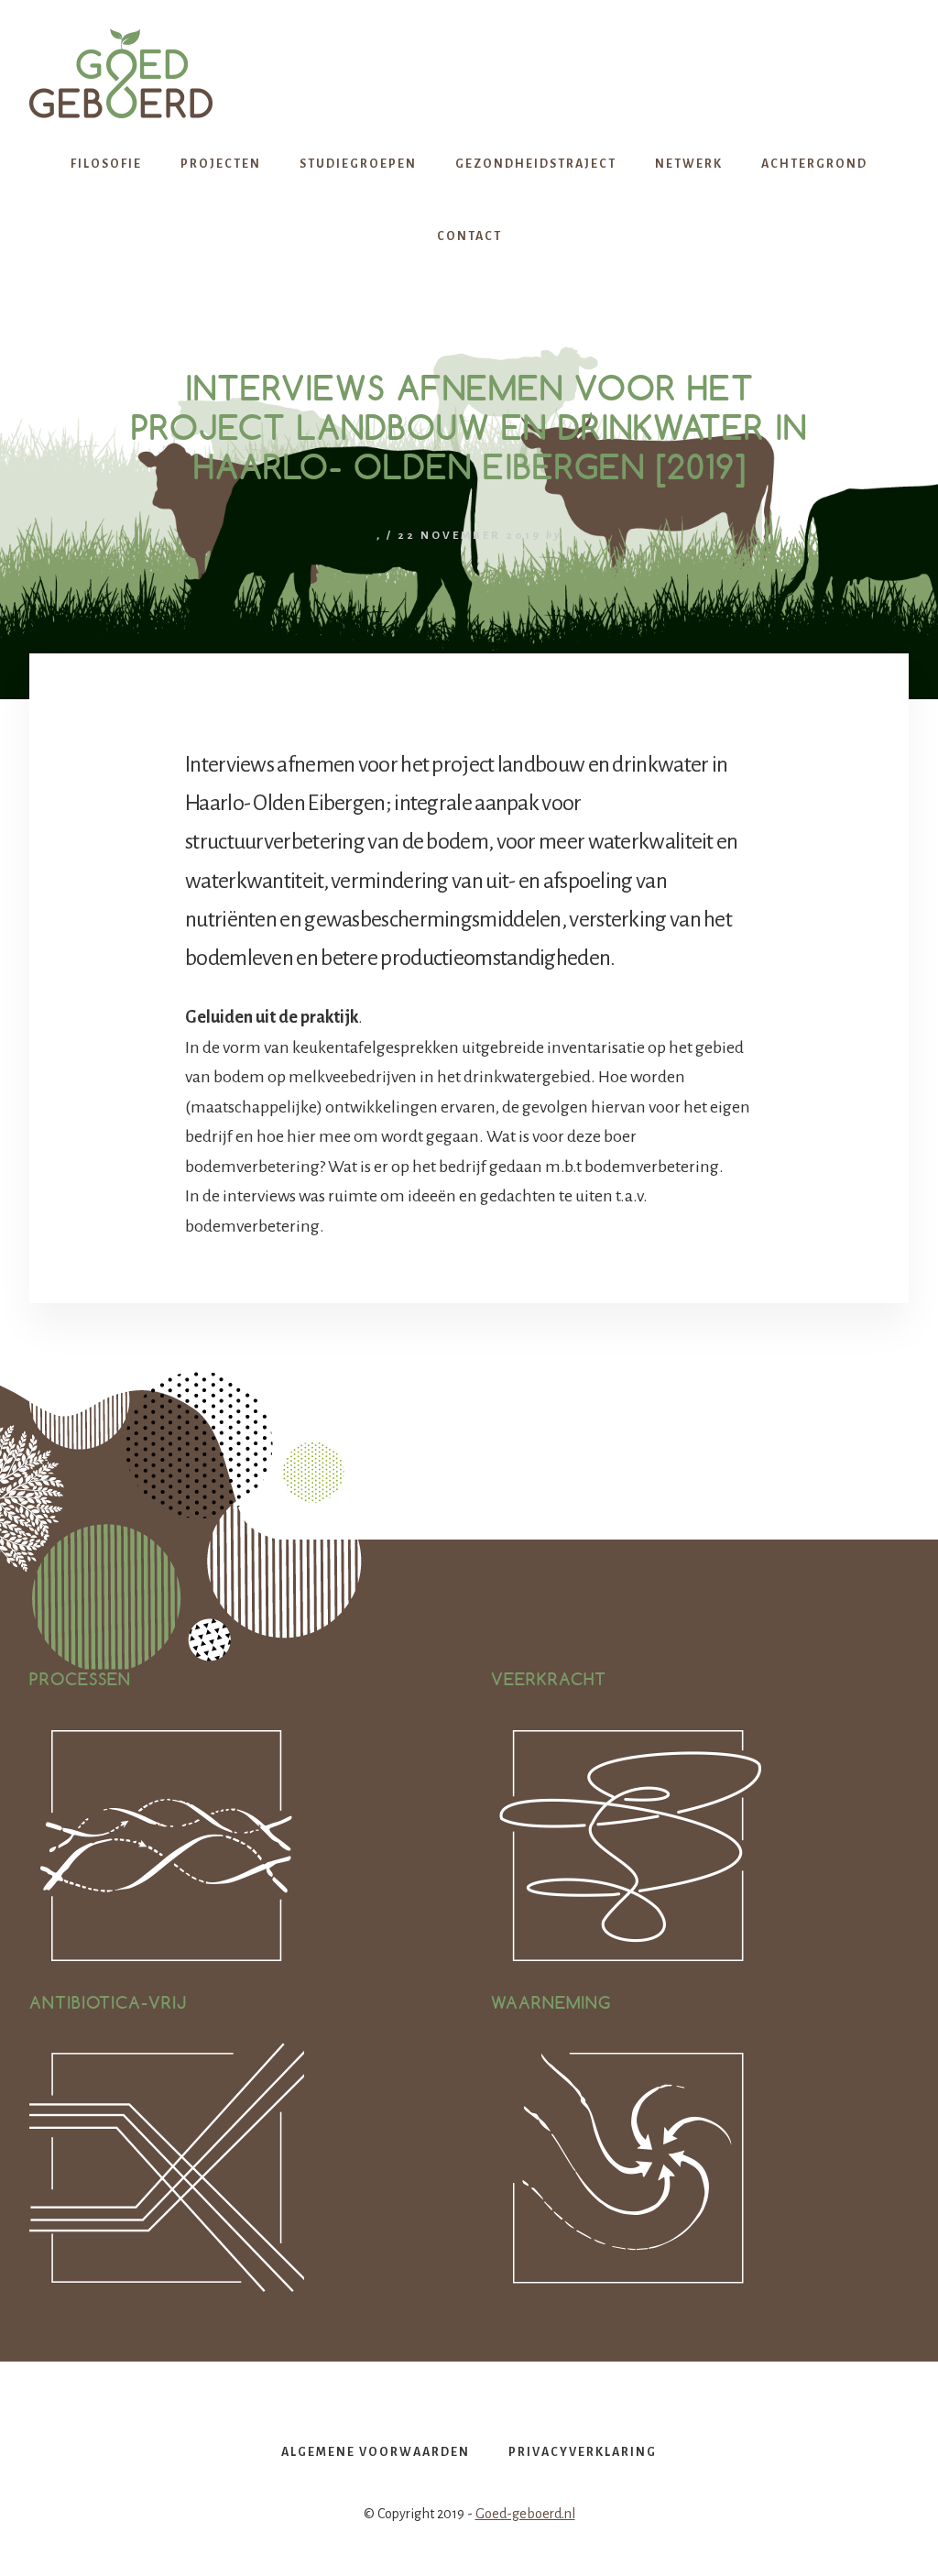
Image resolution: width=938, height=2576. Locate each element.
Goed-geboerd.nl (525, 2514)
